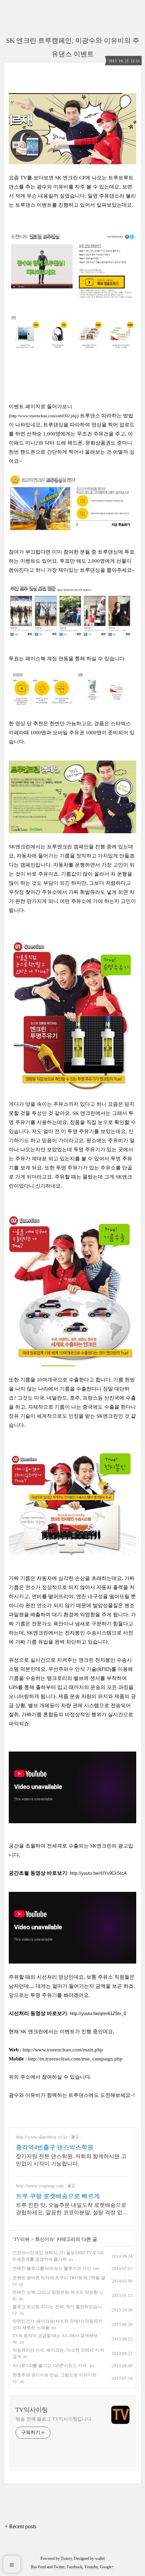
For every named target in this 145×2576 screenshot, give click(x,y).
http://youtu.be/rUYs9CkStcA (98, 1873)
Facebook (75, 2567)
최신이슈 (45, 2239)
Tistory (66, 2559)
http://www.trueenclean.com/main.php (63, 2050)
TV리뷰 (22, 2239)
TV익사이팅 (32, 2410)
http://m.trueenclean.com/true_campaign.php (76, 2059)
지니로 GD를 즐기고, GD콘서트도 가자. (50, 2366)
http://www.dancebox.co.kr (42, 2137)
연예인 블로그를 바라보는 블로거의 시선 (52, 2268)
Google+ (107, 2567)
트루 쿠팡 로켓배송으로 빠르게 (58, 2196)
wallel (100, 2559)
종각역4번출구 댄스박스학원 (55, 2147)
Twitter (59, 2567)
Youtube (91, 2567)
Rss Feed (38, 2567)
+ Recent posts (20, 2526)
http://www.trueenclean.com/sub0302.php (44, 416)
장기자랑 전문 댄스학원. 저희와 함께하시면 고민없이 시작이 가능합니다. (71, 2160)
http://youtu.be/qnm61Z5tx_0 (98, 2014)
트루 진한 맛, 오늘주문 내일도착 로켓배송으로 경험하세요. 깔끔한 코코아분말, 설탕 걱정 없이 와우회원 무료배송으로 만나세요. (72, 2209)
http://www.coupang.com (40, 2186)
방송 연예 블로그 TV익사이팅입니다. (54, 2419)
